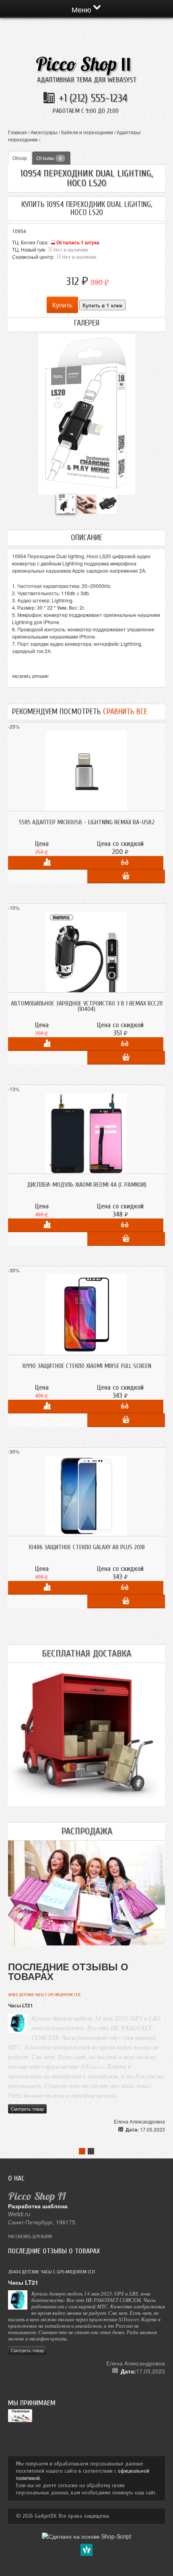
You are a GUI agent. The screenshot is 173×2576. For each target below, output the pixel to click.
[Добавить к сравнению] (47, 863)
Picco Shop (83, 64)
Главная (18, 132)
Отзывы (49, 158)
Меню (82, 9)
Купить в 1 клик (102, 305)
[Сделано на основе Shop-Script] (86, 2535)
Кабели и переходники (87, 132)
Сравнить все (125, 712)
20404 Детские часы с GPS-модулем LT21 (44, 1995)
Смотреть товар (27, 2109)
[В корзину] (126, 876)
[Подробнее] (125, 863)
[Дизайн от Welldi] (86, 2549)
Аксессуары (44, 132)
